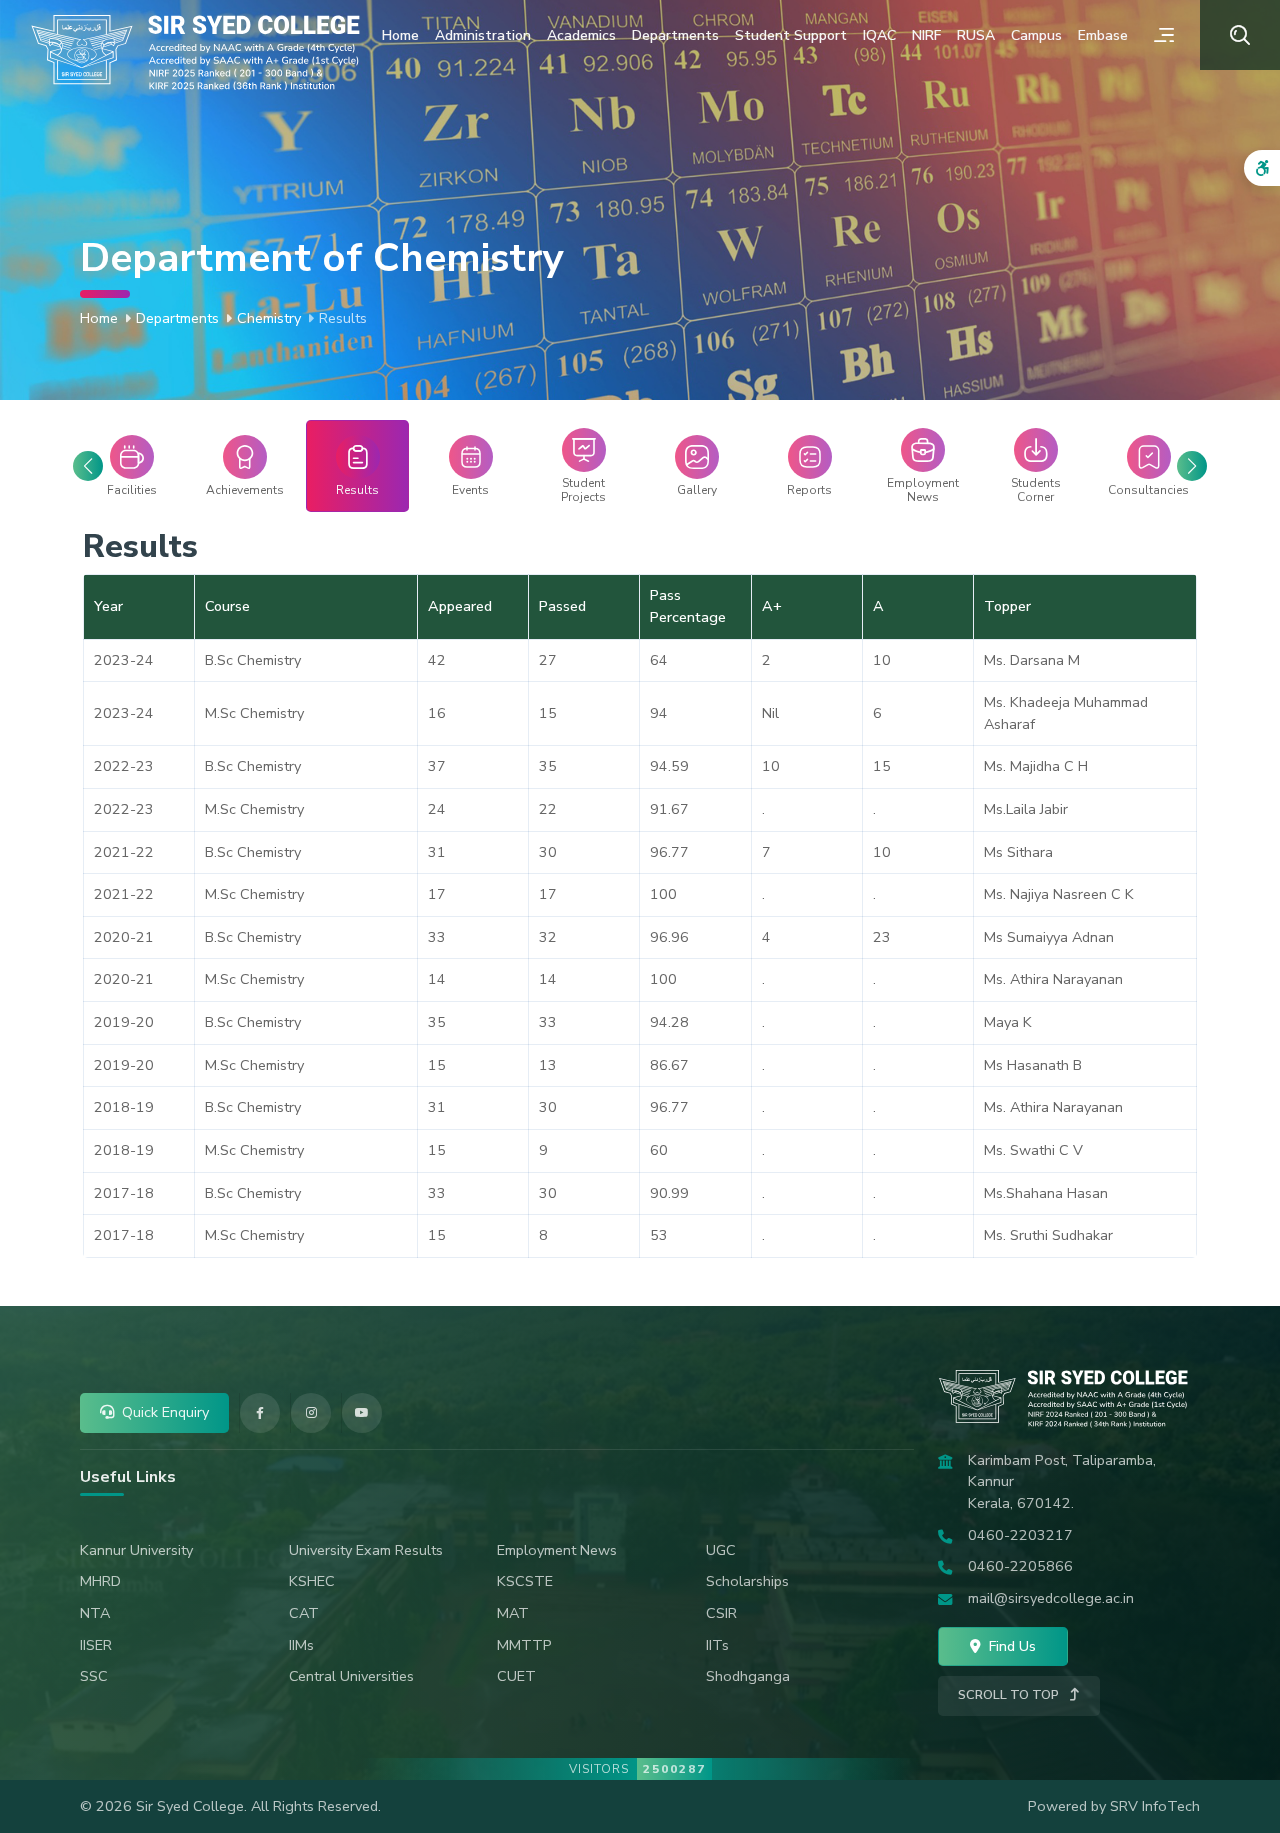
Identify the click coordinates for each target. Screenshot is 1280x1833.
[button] (1192, 466)
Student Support (791, 35)
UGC (721, 1550)
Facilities (132, 490)
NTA (95, 1613)
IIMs (301, 1645)
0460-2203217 (1020, 1535)
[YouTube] (362, 1413)
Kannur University (136, 1550)
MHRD (100, 1581)
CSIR (721, 1613)
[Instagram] (311, 1413)
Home (400, 35)
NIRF (926, 35)
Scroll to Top (1010, 1695)
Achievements (245, 490)
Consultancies (1148, 490)
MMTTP (524, 1645)
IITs (717, 1645)
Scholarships (747, 1581)
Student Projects (583, 490)
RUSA (976, 35)
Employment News (923, 490)
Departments (675, 35)
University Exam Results (366, 1550)
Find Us (1010, 1646)
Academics (581, 35)
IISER (96, 1645)
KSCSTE (525, 1581)
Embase (1103, 35)
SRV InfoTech (1155, 1806)
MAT (513, 1613)
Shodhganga (748, 1676)
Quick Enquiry (165, 1412)
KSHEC (312, 1581)
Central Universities (351, 1676)
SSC (94, 1676)
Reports (809, 490)
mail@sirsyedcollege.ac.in (1051, 1598)
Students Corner (1036, 490)
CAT (304, 1613)
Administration (483, 35)
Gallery (697, 490)
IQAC (879, 35)
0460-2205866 (1020, 1566)
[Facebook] (260, 1413)
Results (357, 490)
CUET (516, 1676)
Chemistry (269, 318)
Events (470, 490)
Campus (1036, 35)
